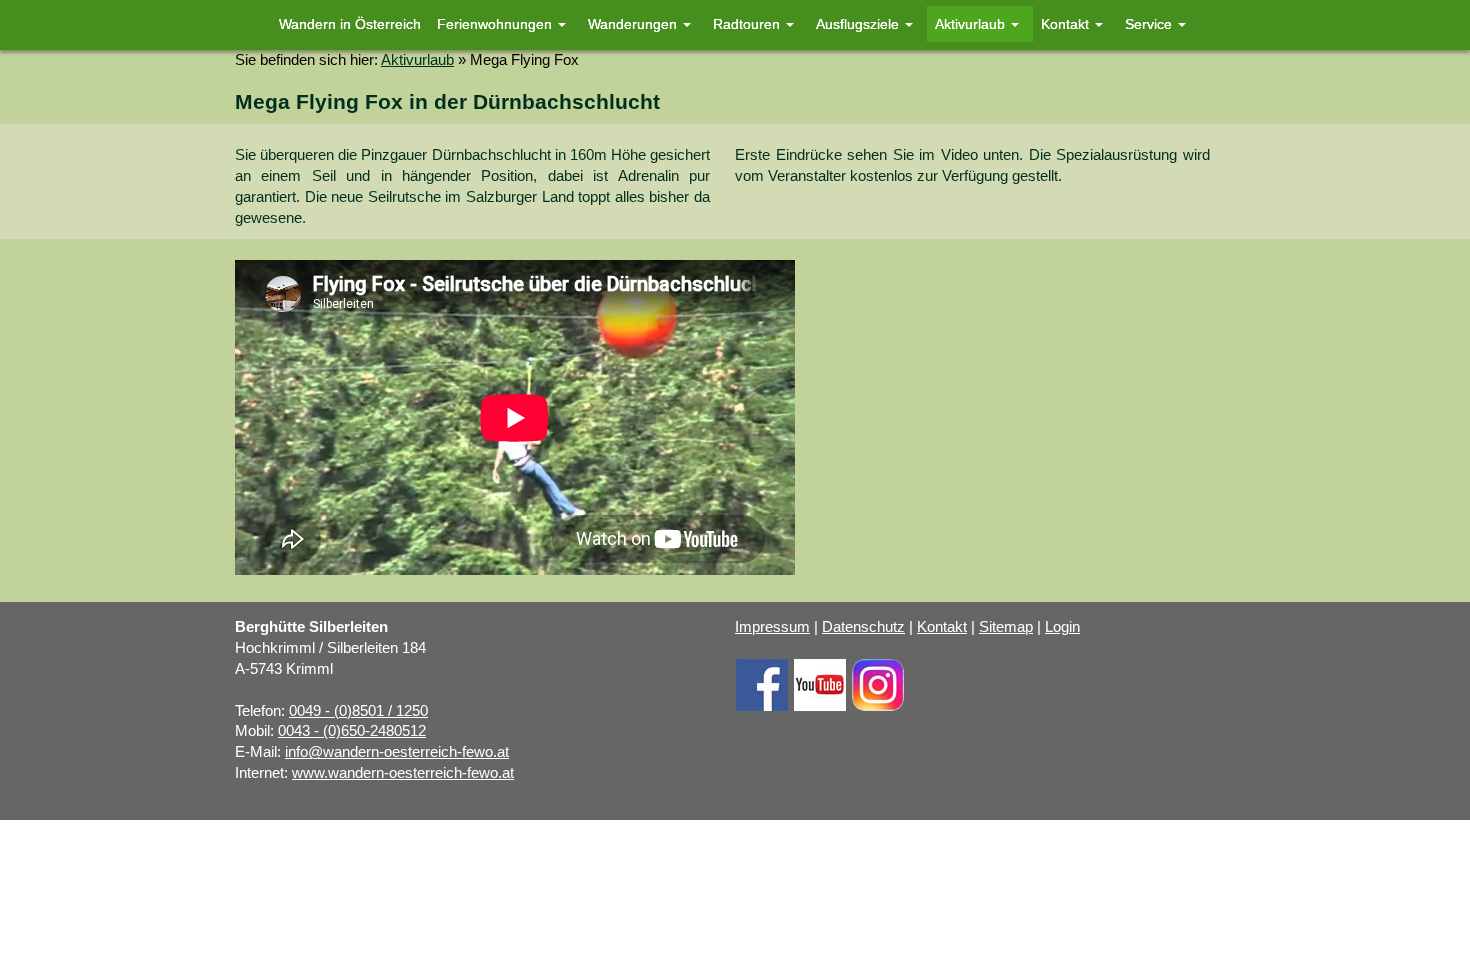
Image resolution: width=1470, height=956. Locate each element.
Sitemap (1006, 627)
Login (1062, 627)
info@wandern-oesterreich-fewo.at (397, 752)
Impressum (772, 627)
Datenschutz (863, 627)
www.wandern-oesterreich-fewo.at (403, 773)
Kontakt (942, 627)
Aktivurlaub (417, 60)
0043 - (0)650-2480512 (352, 731)
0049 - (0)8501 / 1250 (358, 711)
